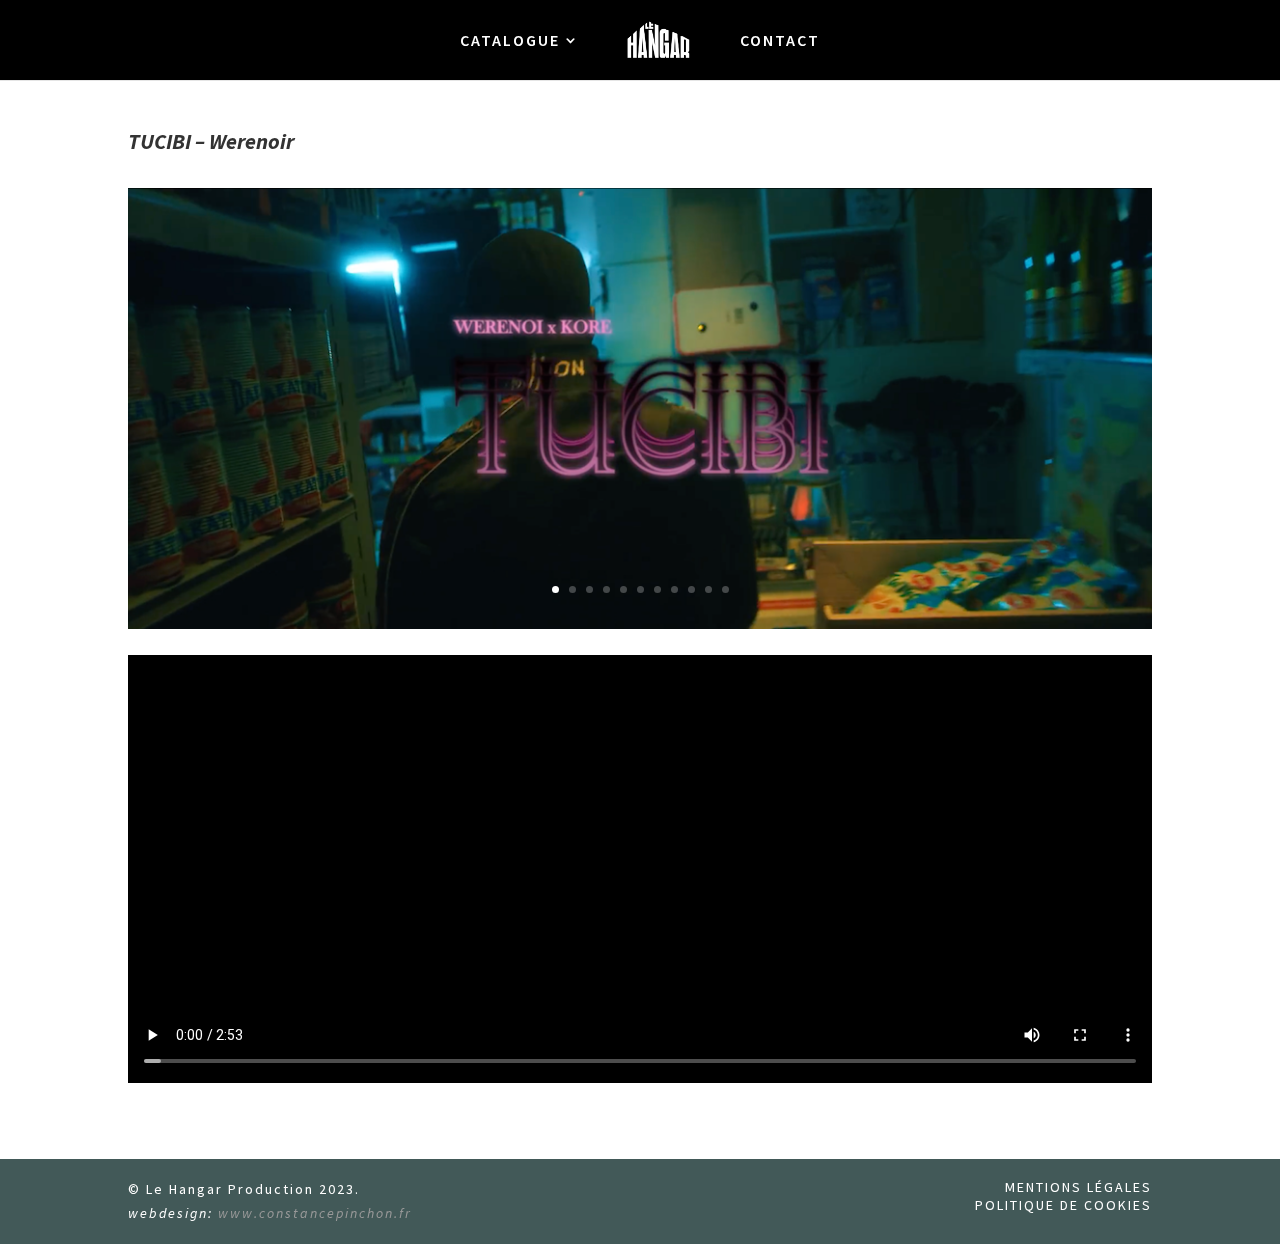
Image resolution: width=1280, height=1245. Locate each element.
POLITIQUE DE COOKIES (1063, 1205)
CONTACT (780, 41)
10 (708, 589)
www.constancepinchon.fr (315, 1213)
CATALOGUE (510, 41)
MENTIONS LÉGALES (1078, 1187)
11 (725, 589)
